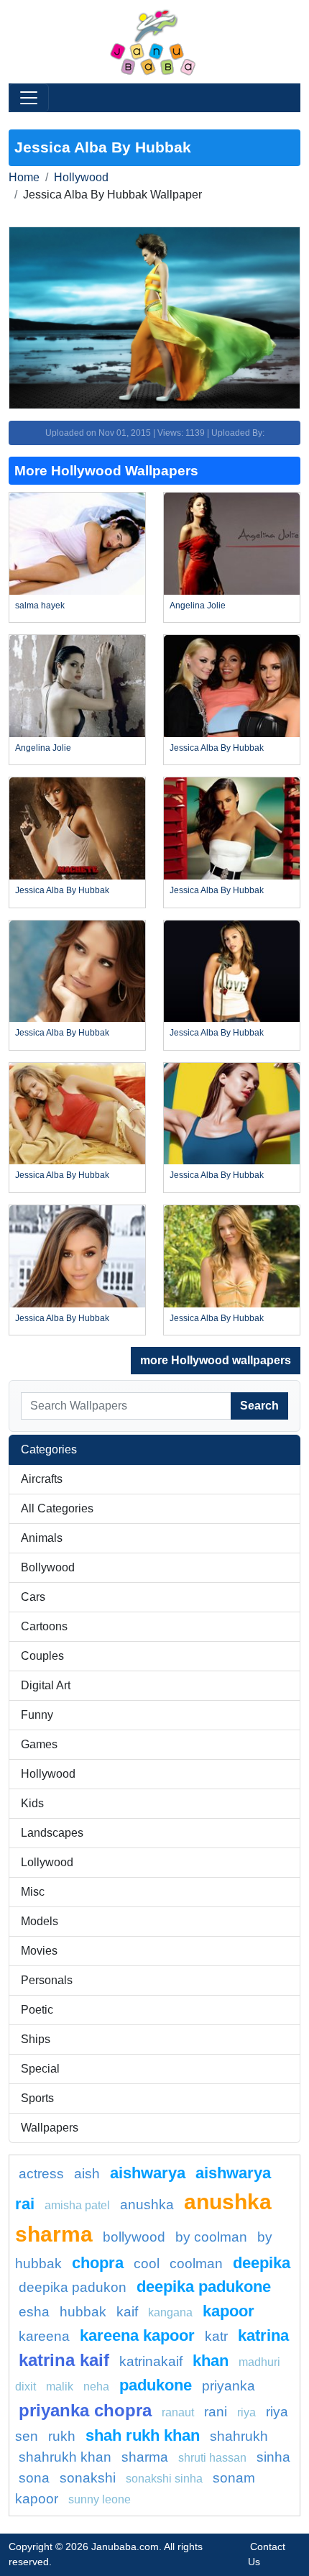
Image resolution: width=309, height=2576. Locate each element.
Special (40, 2069)
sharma (145, 2457)
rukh (62, 2436)
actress (41, 2174)
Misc (33, 1892)
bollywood (134, 2237)
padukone (156, 2385)
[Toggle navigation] (29, 98)
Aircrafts (42, 1479)
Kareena (44, 2336)
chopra (98, 2263)
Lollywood (47, 1862)
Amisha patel (77, 2205)
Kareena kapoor (137, 2335)
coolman (196, 2264)
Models (40, 1921)
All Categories (57, 1508)
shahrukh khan (65, 2457)
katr (216, 2336)
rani (216, 2412)
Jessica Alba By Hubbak (217, 748)
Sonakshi (88, 2478)
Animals (42, 1538)
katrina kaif (64, 2360)
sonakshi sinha (164, 2479)
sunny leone (100, 2499)
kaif (127, 2312)
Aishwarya (148, 2173)
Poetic (37, 2010)
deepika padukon (73, 2287)
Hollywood (81, 177)
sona (34, 2478)
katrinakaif (151, 2361)
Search (259, 1406)
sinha (273, 2457)
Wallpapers (50, 2128)
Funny (37, 1715)
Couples (42, 1656)
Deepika (262, 2263)
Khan (211, 2361)
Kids (32, 1803)
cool (147, 2264)
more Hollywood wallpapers (216, 1360)
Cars (33, 1597)
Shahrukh (239, 2436)
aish (87, 2174)
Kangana (170, 2312)
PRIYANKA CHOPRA (85, 2410)
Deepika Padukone (204, 2287)
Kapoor (229, 2311)
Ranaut (178, 2412)
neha (96, 2387)
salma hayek (40, 606)
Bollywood (48, 1567)
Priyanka (229, 2386)
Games (39, 1744)
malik (60, 2387)
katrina (263, 2335)
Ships (36, 2039)
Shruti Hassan (212, 2458)
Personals (47, 1980)
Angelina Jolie (198, 606)
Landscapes (52, 1833)
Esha (34, 2312)
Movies (39, 1951)
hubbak (83, 2312)
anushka (147, 2205)
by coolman (211, 2237)
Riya (246, 2412)
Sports (37, 2098)
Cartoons (44, 1626)
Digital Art (46, 1685)
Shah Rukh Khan (143, 2435)
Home (24, 177)
